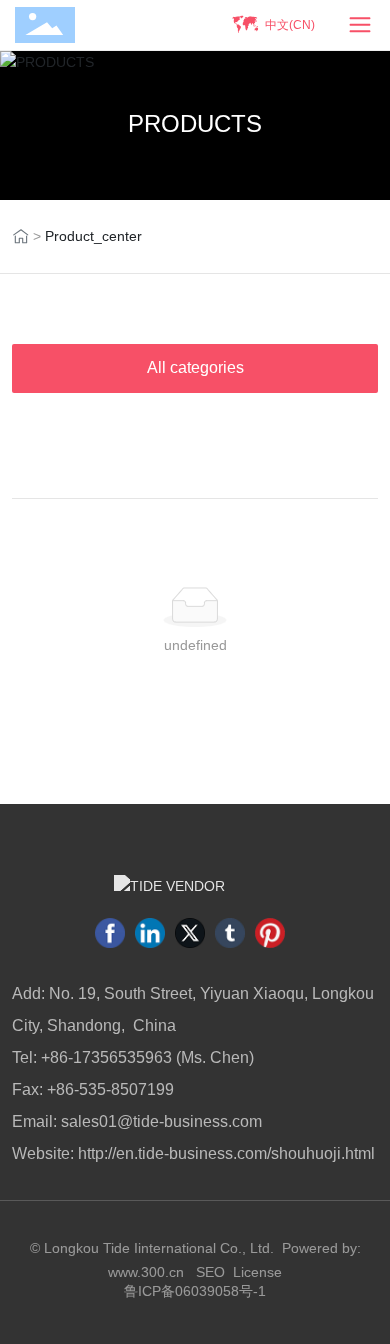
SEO (210, 1272)
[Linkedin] (150, 933)
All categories (195, 367)
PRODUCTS (195, 123)
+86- (57, 1057)
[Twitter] (190, 933)
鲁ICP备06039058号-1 (195, 1291)
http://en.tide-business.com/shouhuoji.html (226, 1153)
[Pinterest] (270, 933)
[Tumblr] (230, 933)
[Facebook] (110, 933)
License (257, 1272)
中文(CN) (290, 25)
